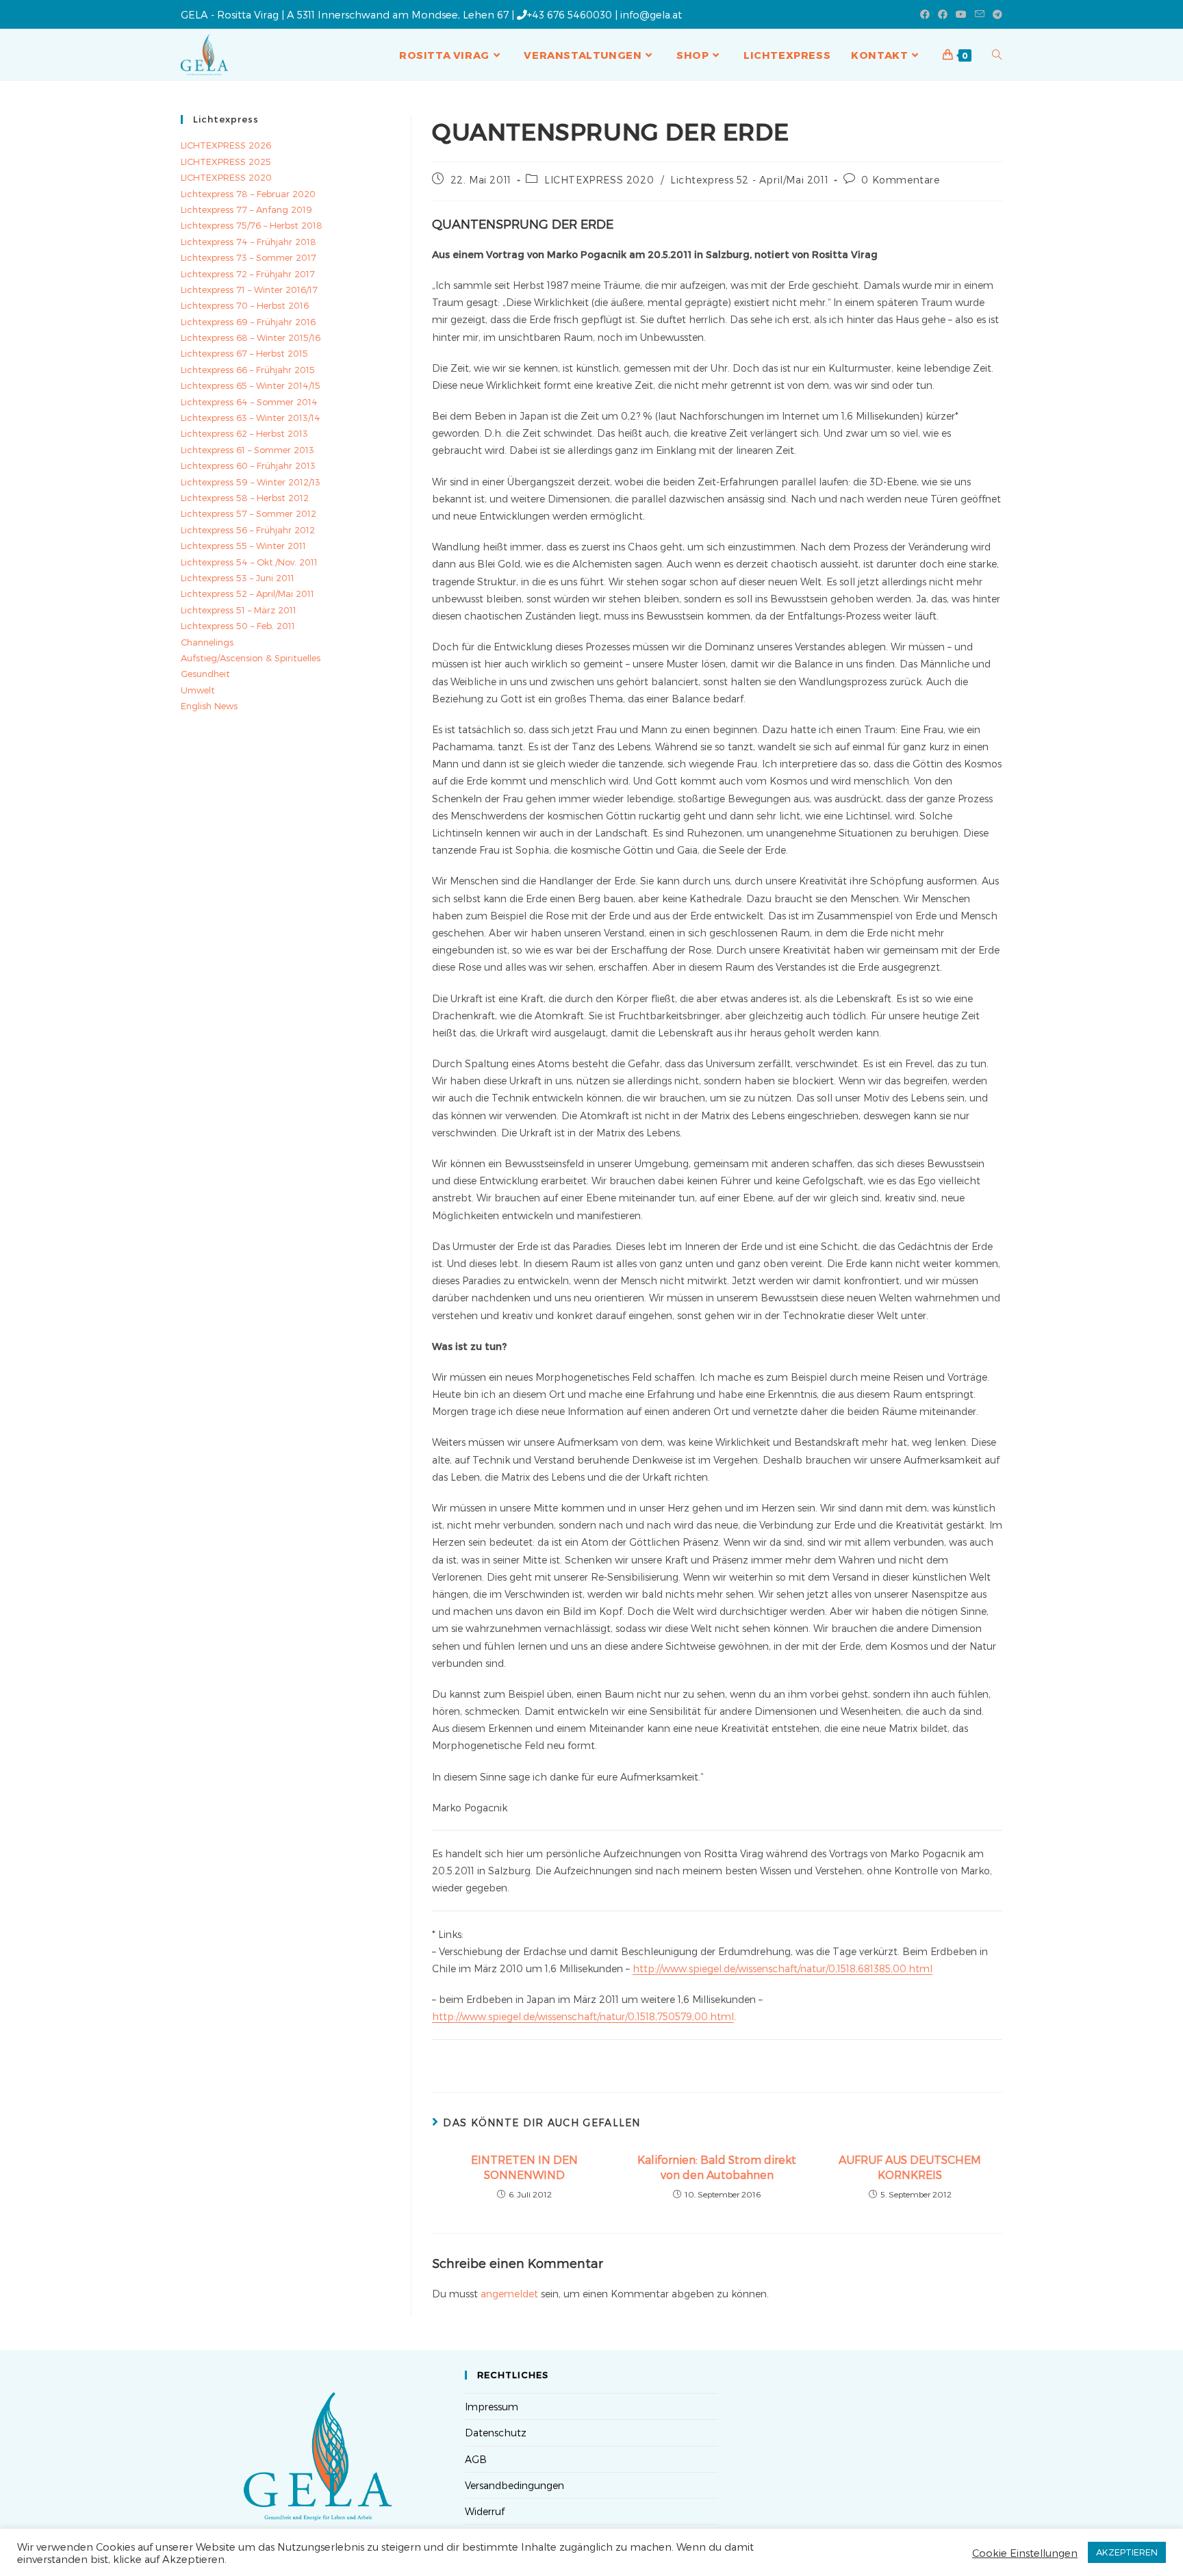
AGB (476, 2459)
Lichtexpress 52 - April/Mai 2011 (749, 180)
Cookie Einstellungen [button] (1025, 2553)
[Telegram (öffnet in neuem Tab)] (995, 14)
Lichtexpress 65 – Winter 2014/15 (251, 385)
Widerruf (485, 2511)
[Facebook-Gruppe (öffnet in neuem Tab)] (943, 14)
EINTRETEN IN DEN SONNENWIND (524, 2167)
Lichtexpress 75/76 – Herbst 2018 (252, 225)
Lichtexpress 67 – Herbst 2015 (244, 353)
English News (209, 706)
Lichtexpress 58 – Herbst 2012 (245, 498)
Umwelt (198, 690)
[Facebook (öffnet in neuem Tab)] (925, 14)
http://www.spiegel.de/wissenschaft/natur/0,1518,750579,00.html (583, 2016)
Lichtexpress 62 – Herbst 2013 (244, 433)
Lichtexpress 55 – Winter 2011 (243, 546)
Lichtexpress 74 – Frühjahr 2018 (249, 242)
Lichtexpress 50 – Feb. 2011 (238, 626)
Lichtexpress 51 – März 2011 (239, 610)
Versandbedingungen (514, 2485)
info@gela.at (651, 14)
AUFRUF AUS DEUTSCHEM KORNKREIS (910, 2167)
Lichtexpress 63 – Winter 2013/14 (251, 418)
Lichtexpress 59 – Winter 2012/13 (251, 482)
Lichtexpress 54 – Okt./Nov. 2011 (249, 562)
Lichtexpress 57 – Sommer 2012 (249, 513)
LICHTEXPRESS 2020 (599, 180)
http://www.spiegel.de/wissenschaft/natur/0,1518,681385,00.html (783, 1968)
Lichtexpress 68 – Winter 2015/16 (251, 337)
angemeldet (509, 2294)
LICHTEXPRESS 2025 (226, 162)
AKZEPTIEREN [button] (1127, 2552)
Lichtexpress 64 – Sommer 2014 (249, 402)
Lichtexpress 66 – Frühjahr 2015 (248, 370)
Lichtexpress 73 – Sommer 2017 (249, 257)
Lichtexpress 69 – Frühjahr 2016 (248, 322)
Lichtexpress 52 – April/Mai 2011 (247, 594)
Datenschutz (496, 2433)
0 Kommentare (900, 180)
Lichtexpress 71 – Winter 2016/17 (249, 290)
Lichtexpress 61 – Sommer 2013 (247, 450)
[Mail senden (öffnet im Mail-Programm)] (980, 14)
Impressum (492, 2407)
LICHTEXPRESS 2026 (226, 145)
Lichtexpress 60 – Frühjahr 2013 (248, 466)
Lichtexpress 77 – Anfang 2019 (246, 209)
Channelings (207, 642)
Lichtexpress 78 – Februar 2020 (248, 194)
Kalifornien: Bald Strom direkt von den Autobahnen (717, 2167)
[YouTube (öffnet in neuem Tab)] (961, 14)
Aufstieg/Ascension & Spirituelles (251, 658)
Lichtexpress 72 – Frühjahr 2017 (248, 274)
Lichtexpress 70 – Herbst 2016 (245, 305)
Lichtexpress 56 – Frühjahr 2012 (248, 530)
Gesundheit (205, 674)
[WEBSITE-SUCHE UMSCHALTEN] (997, 55)
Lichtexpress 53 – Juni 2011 (238, 578)
